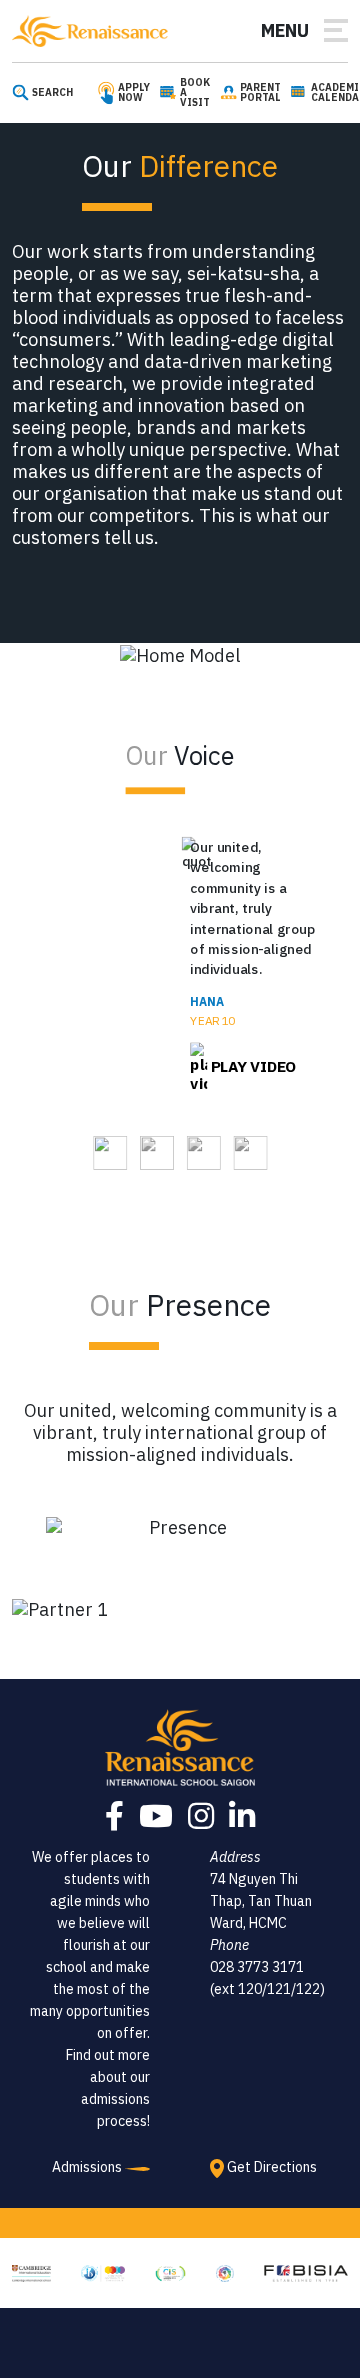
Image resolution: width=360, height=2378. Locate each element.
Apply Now (134, 93)
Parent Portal (260, 93)
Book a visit (195, 93)
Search (52, 93)
